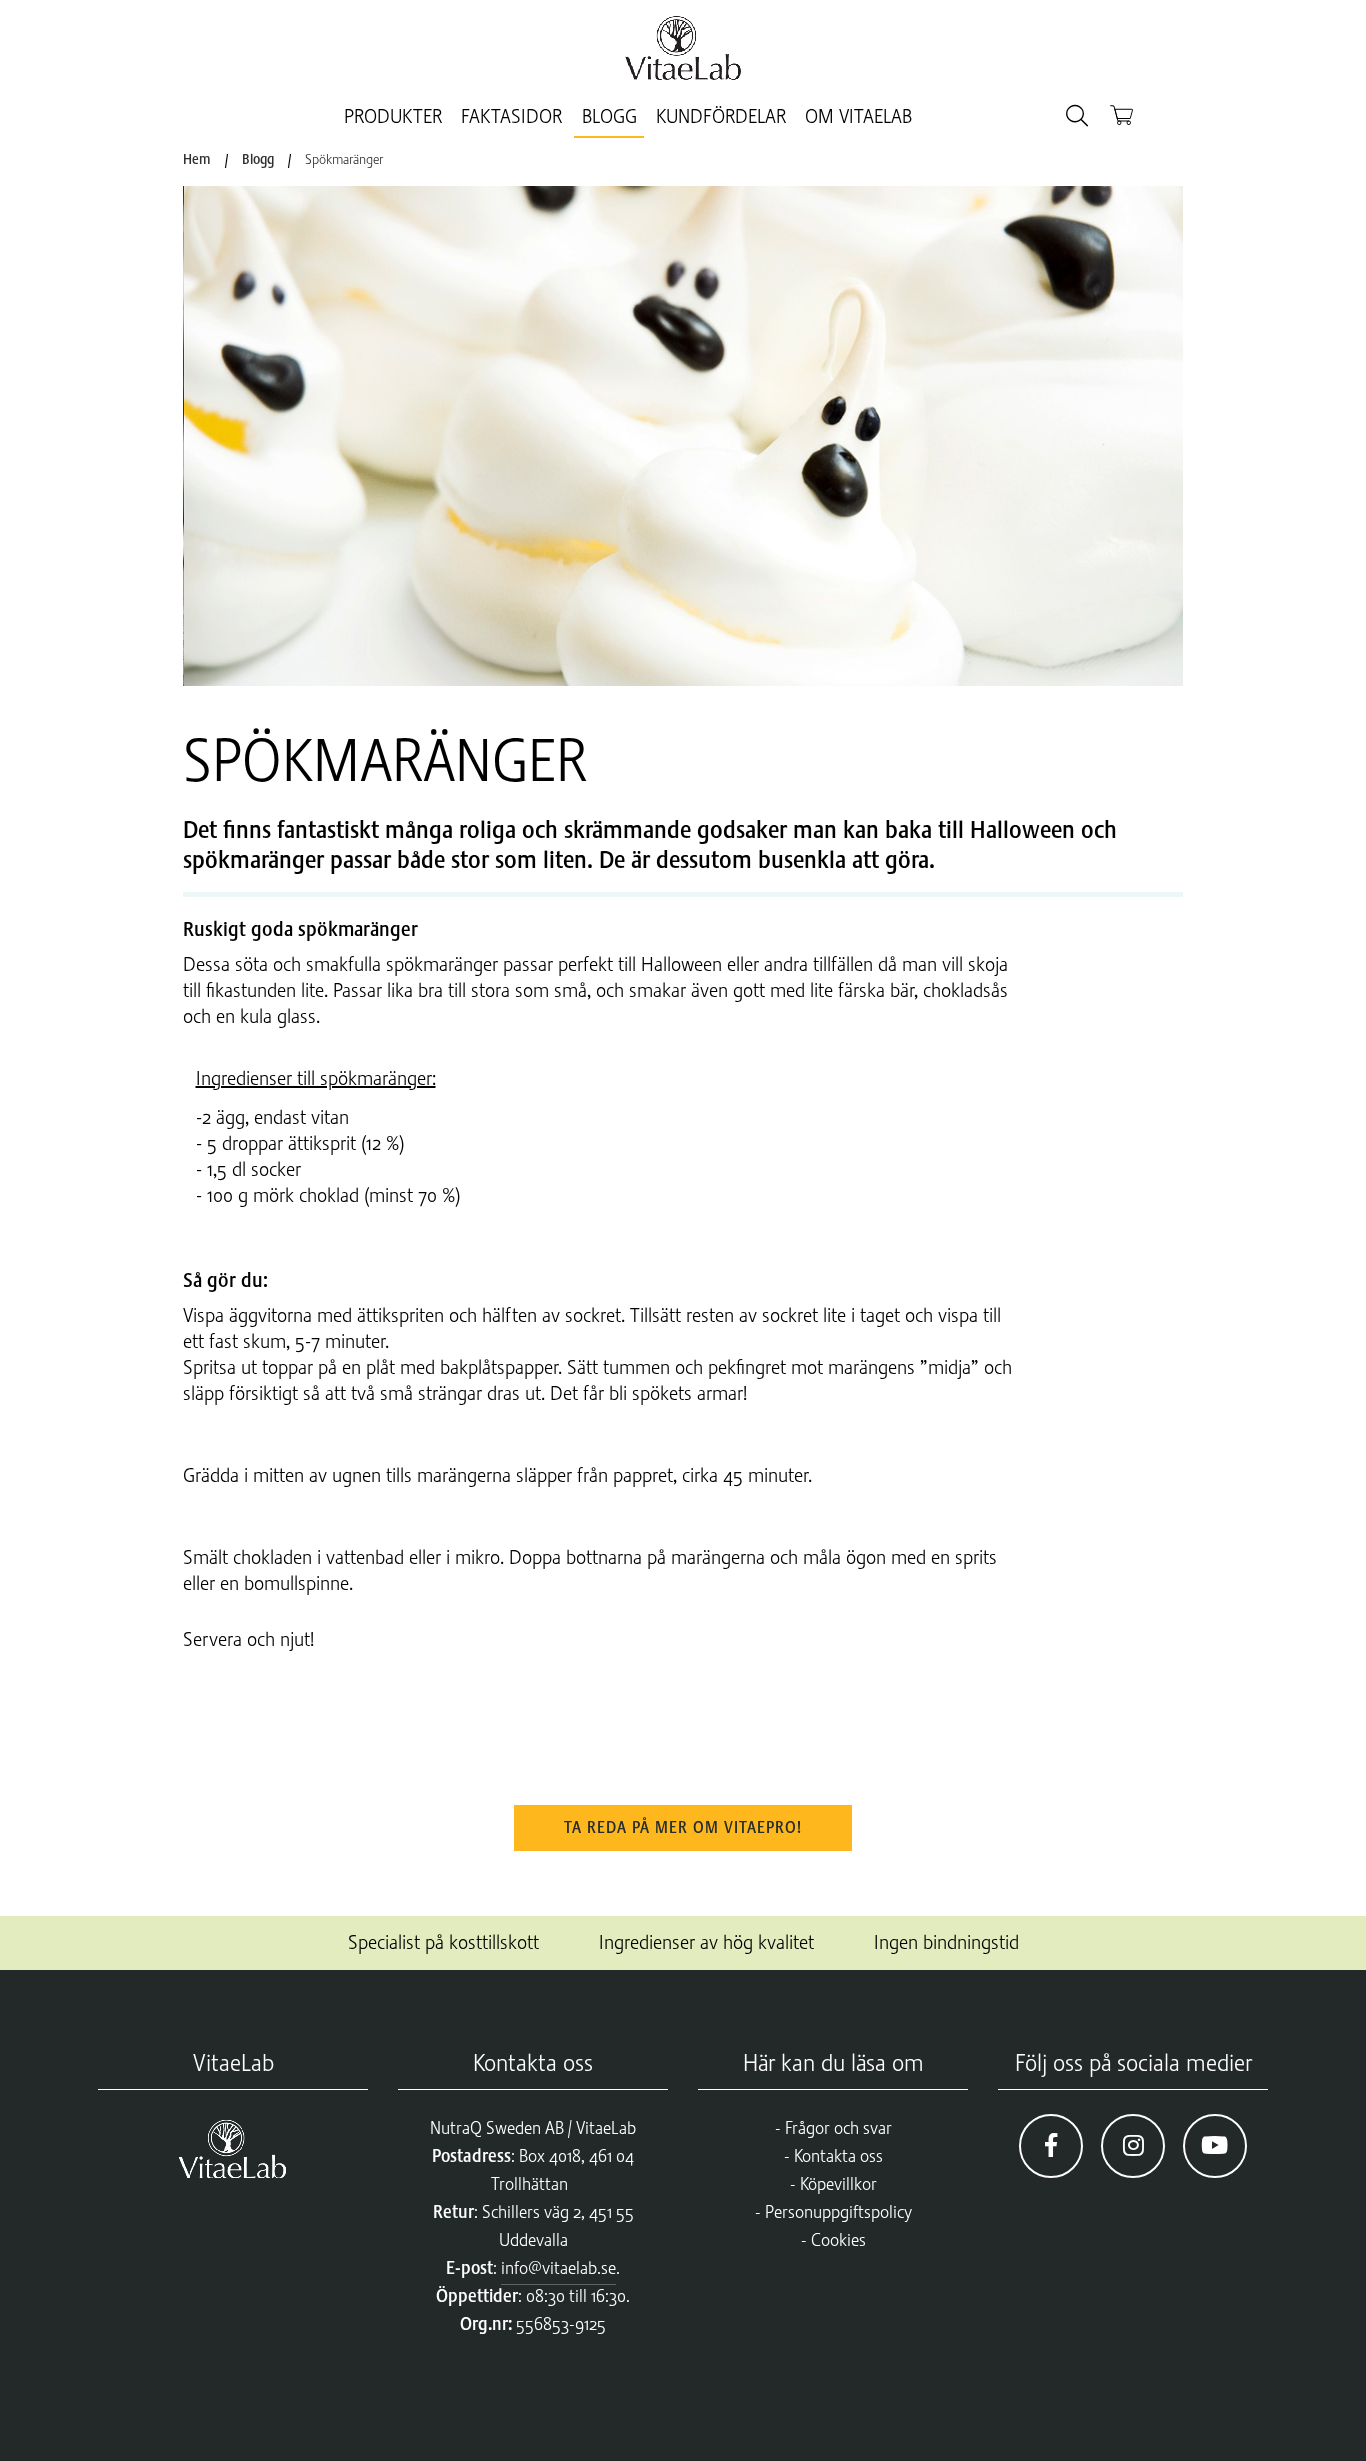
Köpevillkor (838, 2184)
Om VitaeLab (858, 116)
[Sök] (1077, 116)
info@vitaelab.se (558, 2268)
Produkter (393, 116)
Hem (197, 159)
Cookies (838, 2240)
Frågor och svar (838, 2128)
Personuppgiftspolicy (838, 2212)
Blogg (609, 116)
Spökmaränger (344, 159)
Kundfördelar (721, 116)
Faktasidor (511, 116)
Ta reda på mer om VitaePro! (683, 1828)
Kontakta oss (838, 2156)
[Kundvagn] (1121, 114)
